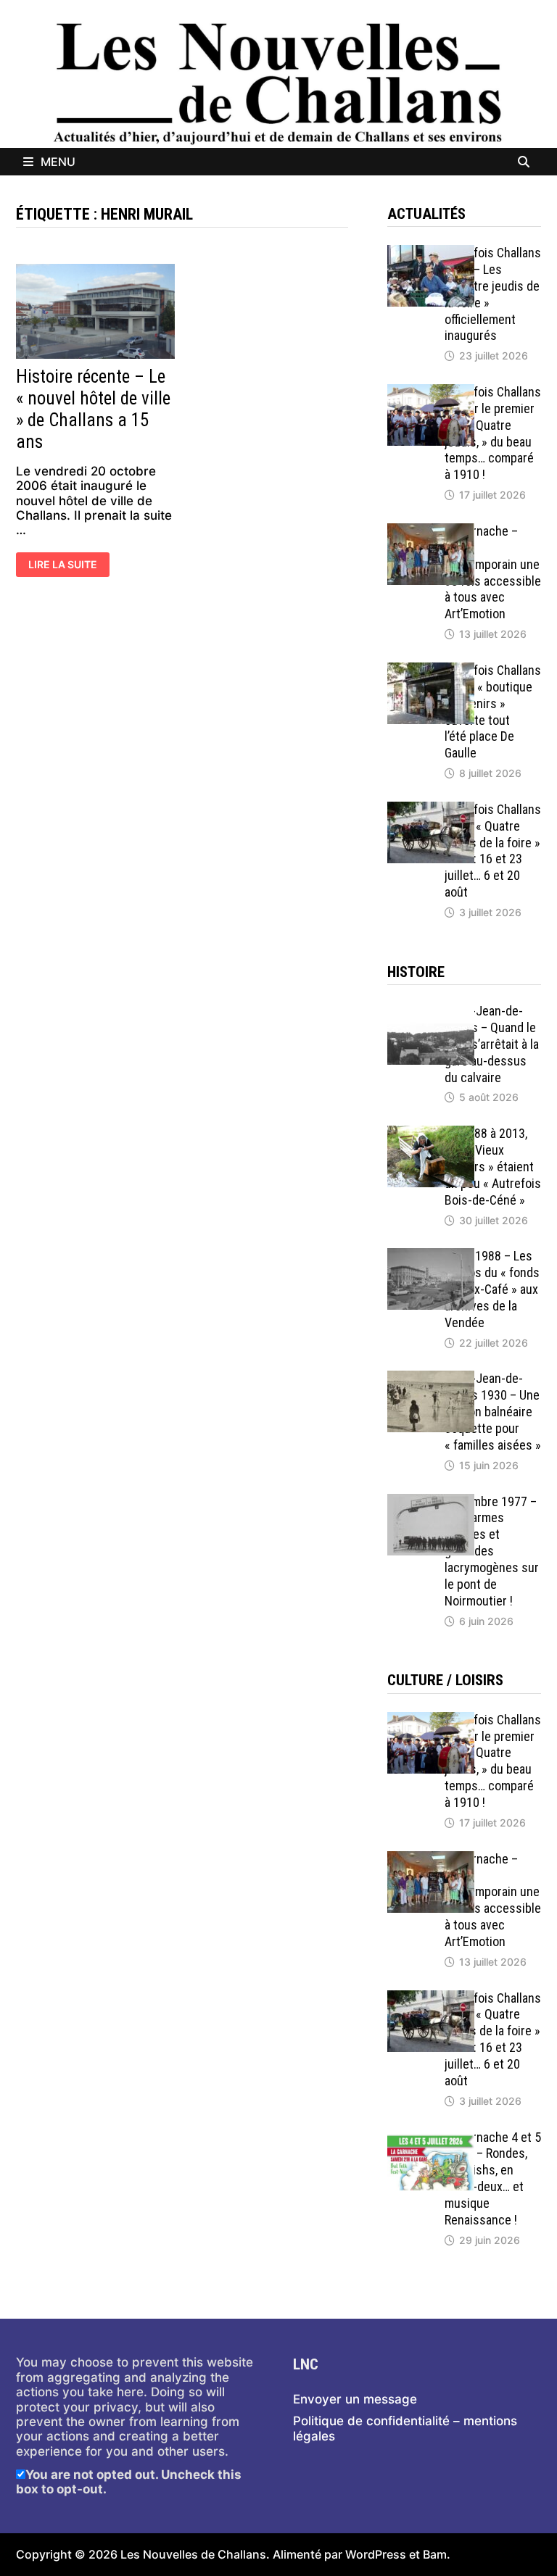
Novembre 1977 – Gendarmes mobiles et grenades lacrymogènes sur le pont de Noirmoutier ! (492, 1551)
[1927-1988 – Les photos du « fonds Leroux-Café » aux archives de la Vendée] (431, 1255)
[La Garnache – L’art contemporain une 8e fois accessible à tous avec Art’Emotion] (431, 531)
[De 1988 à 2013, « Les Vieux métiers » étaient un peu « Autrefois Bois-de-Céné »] (431, 1133)
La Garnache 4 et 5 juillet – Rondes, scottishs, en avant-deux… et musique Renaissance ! (493, 2178)
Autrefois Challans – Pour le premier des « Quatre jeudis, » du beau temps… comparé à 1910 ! (493, 433)
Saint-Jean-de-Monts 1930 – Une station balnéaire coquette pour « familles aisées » (493, 1411)
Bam (435, 2554)
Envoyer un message (355, 2399)
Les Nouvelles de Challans (193, 2554)
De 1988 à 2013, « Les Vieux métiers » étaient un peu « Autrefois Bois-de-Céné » (493, 1166)
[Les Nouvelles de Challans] (278, 83)
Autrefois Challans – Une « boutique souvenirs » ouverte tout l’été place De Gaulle (493, 711)
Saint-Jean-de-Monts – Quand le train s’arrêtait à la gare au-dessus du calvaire (492, 1044)
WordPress (376, 2554)
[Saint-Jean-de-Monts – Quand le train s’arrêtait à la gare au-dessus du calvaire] (431, 1010)
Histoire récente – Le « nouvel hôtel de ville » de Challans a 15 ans (93, 409)
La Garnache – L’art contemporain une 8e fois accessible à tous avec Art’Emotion (493, 572)
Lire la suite (62, 566)
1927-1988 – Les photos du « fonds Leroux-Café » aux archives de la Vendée (492, 1289)
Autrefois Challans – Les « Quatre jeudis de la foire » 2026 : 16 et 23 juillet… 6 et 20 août (493, 851)
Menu (58, 162)
